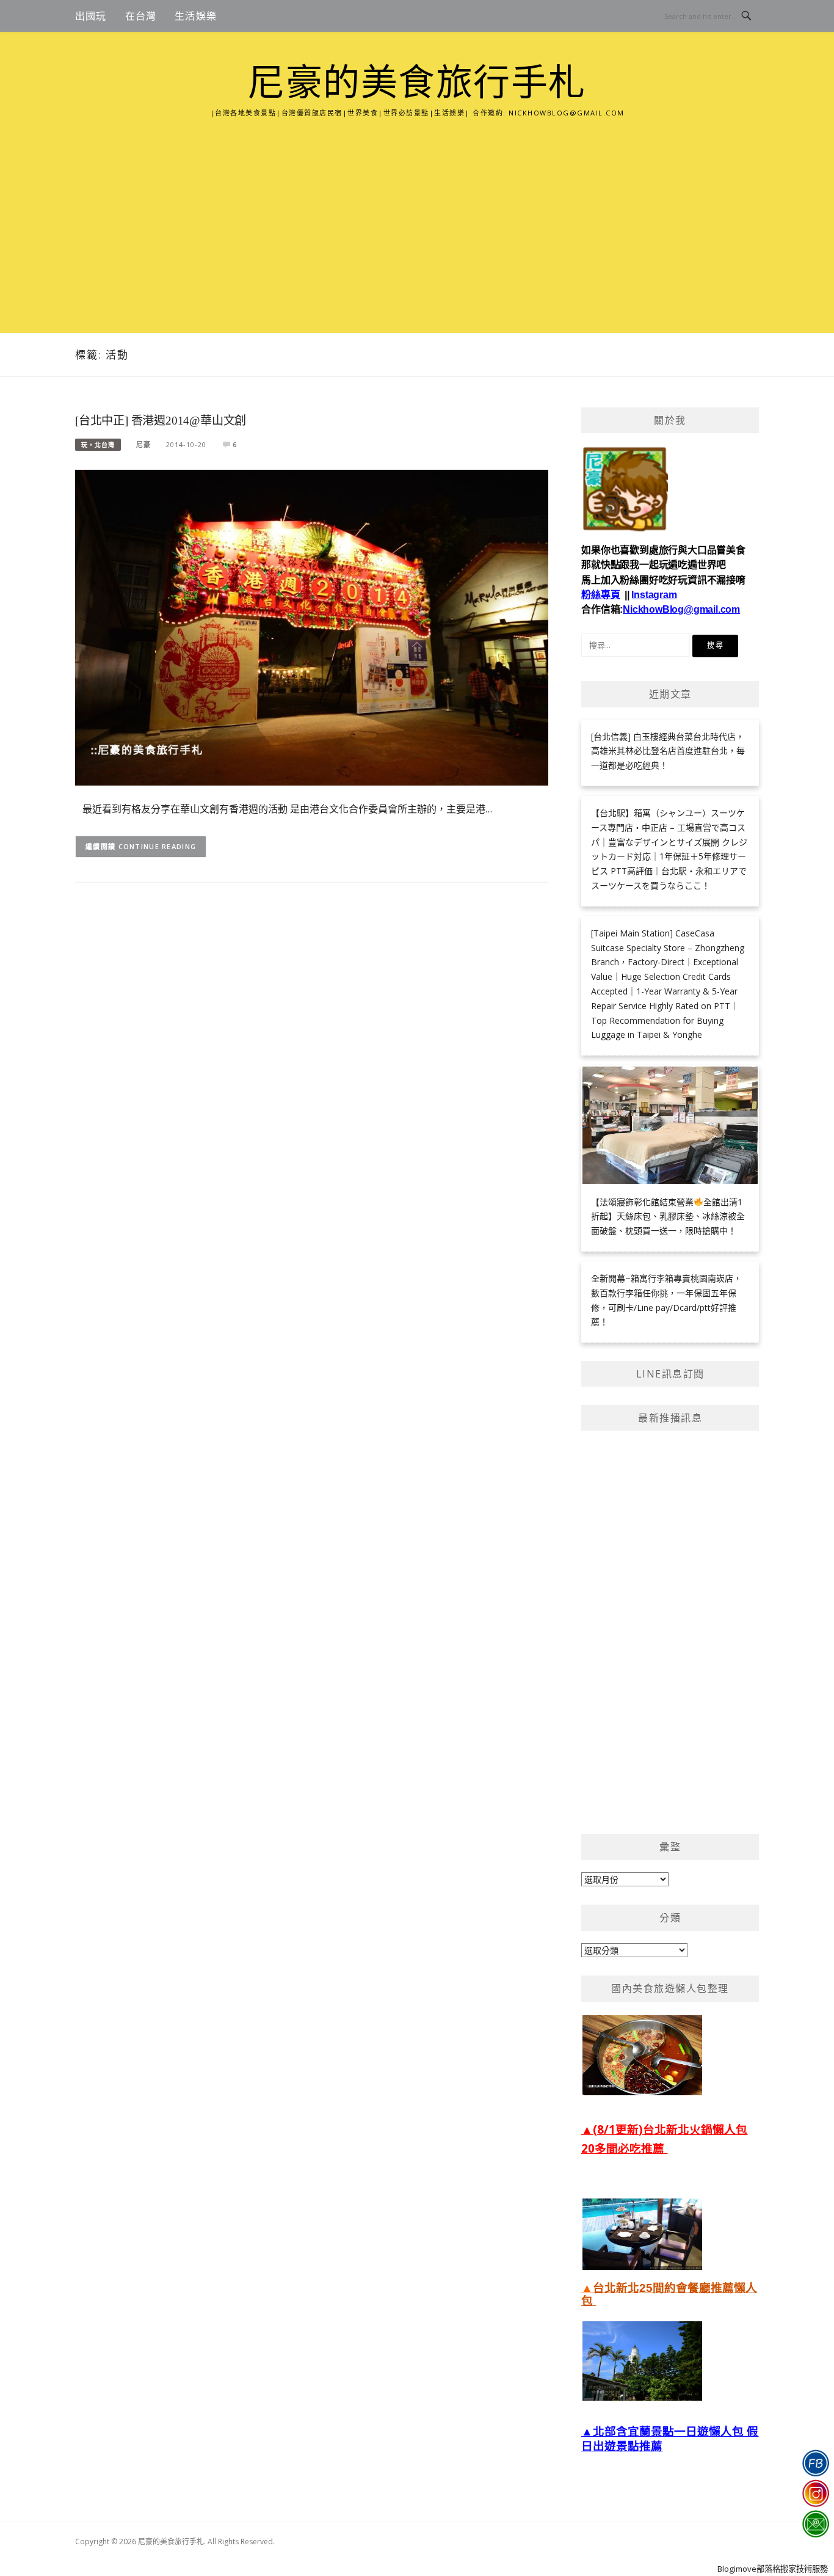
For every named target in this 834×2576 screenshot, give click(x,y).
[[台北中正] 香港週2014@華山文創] (312, 626)
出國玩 (91, 16)
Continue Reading (158, 846)
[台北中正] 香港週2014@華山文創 (161, 421)
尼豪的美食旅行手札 (417, 83)
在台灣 (141, 16)
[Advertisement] (417, 211)
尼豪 (143, 444)
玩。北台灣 (98, 445)
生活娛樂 (196, 16)
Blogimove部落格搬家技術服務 (773, 2569)
